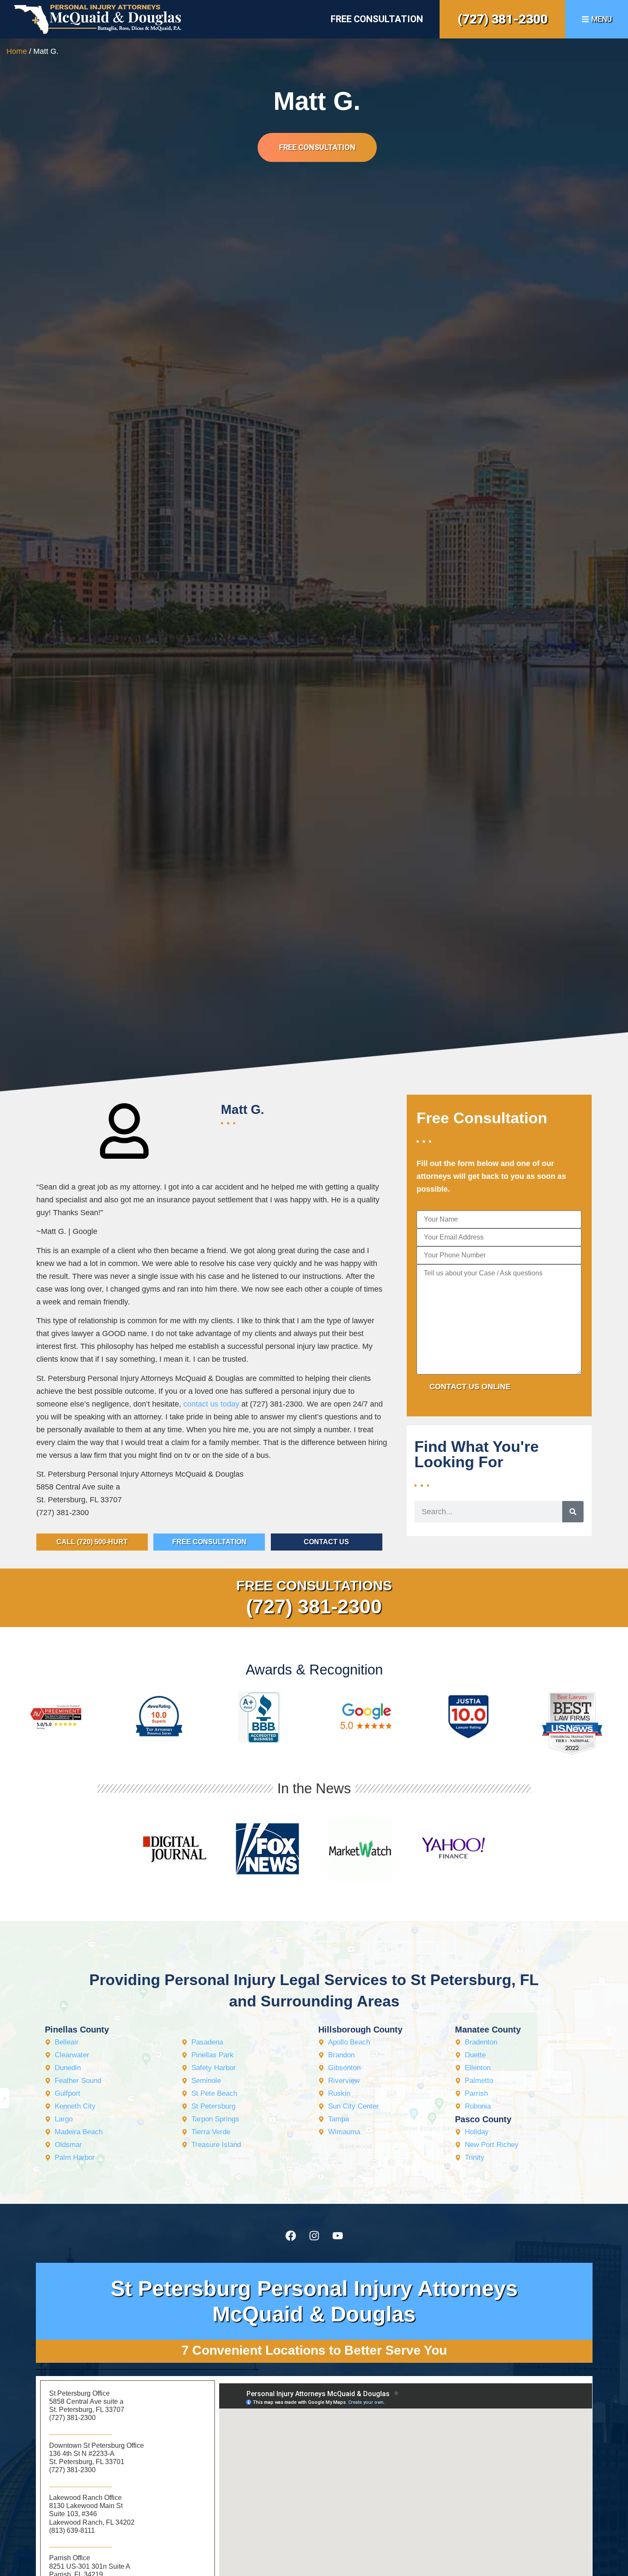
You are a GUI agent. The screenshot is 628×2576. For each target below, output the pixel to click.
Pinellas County (77, 2030)
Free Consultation (377, 19)
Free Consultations (314, 1586)
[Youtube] (337, 2235)
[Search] (573, 1512)
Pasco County (483, 2119)
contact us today (211, 1404)
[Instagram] (314, 2235)
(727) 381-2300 (503, 19)
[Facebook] (291, 2235)
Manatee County (488, 2030)
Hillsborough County (360, 2030)
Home (17, 51)
